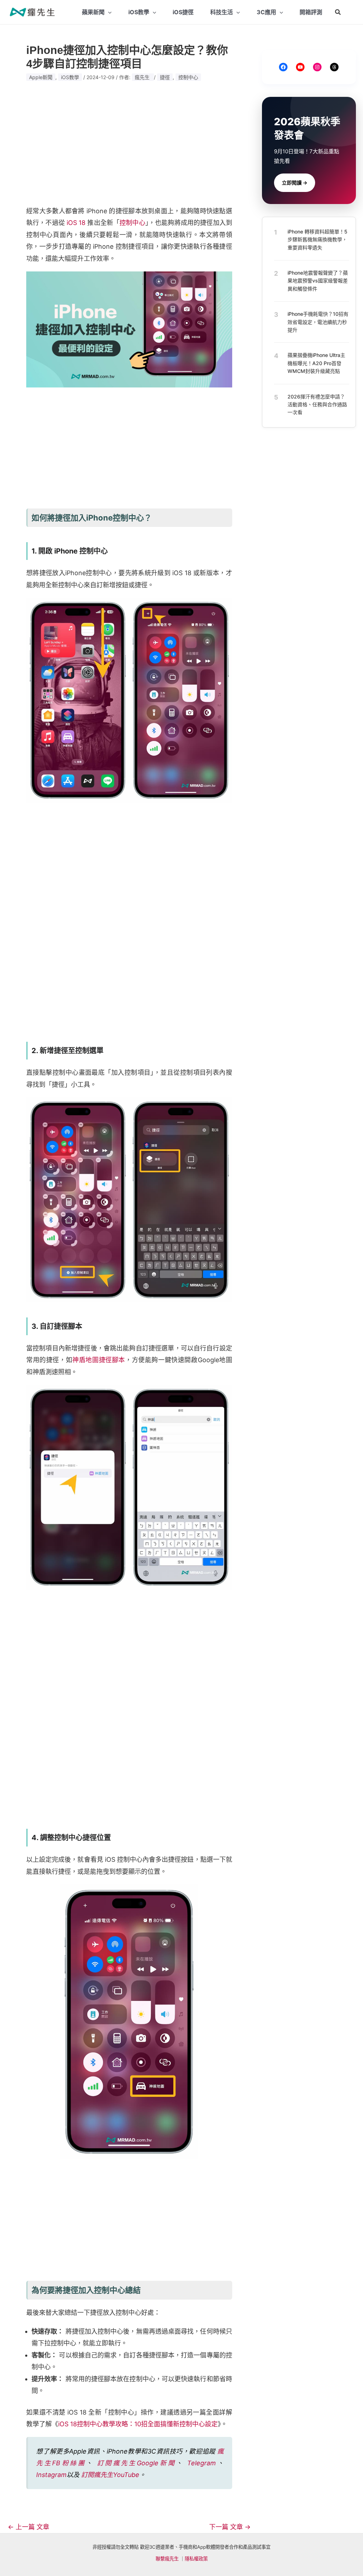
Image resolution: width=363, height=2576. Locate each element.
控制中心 (188, 77)
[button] (338, 12)
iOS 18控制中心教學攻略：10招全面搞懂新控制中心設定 (138, 2424)
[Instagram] (317, 67)
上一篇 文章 (29, 2527)
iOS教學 (70, 77)
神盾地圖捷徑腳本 (99, 1360)
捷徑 (165, 77)
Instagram (51, 2475)
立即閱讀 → (295, 183)
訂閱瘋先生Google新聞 (136, 2463)
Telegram (202, 2463)
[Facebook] (283, 67)
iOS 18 (76, 223)
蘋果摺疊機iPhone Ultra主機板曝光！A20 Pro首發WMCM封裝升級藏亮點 (316, 363)
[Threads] (334, 67)
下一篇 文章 (230, 2527)
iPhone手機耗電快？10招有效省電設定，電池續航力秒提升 (318, 322)
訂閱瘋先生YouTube (110, 2475)
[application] (108, 12)
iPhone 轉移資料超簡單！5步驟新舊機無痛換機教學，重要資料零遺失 (317, 240)
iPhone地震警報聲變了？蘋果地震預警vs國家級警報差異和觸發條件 (318, 281)
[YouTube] (300, 67)
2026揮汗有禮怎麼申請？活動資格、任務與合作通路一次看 (317, 404)
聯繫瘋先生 (167, 2559)
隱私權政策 (196, 2559)
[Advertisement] (129, 144)
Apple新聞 (41, 77)
